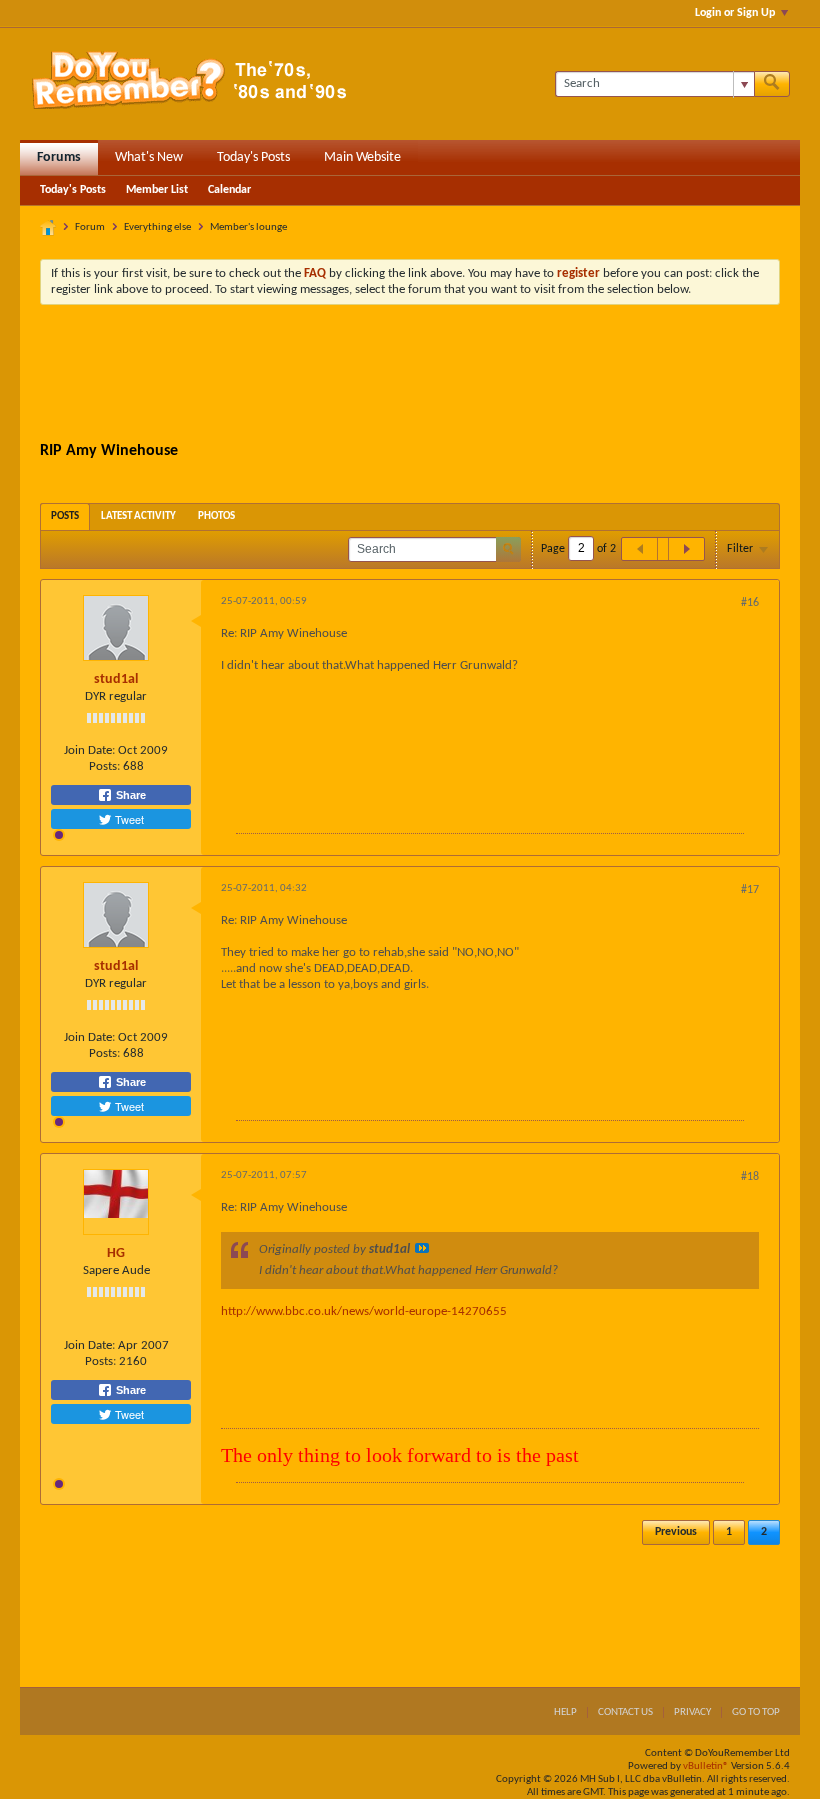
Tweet (128, 819)
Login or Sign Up (735, 13)
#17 (750, 890)
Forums (59, 157)
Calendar (229, 190)
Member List (157, 190)
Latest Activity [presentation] (138, 516)
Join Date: (89, 750)
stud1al (116, 679)
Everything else (157, 227)
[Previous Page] (640, 549)
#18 (750, 1177)
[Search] (772, 84)
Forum (90, 227)
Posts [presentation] (65, 516)
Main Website (362, 157)
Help (565, 1712)
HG (116, 1253)
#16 (750, 603)
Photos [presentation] (216, 516)
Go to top (756, 1712)
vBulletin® (706, 1766)
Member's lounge (248, 227)
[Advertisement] (410, 375)
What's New (149, 157)
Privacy (692, 1712)
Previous (676, 1532)
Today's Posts (253, 157)
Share (129, 795)
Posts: (104, 766)
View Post (422, 1248)
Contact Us (625, 1712)
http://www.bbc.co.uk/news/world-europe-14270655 (364, 1311)
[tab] (65, 516)
